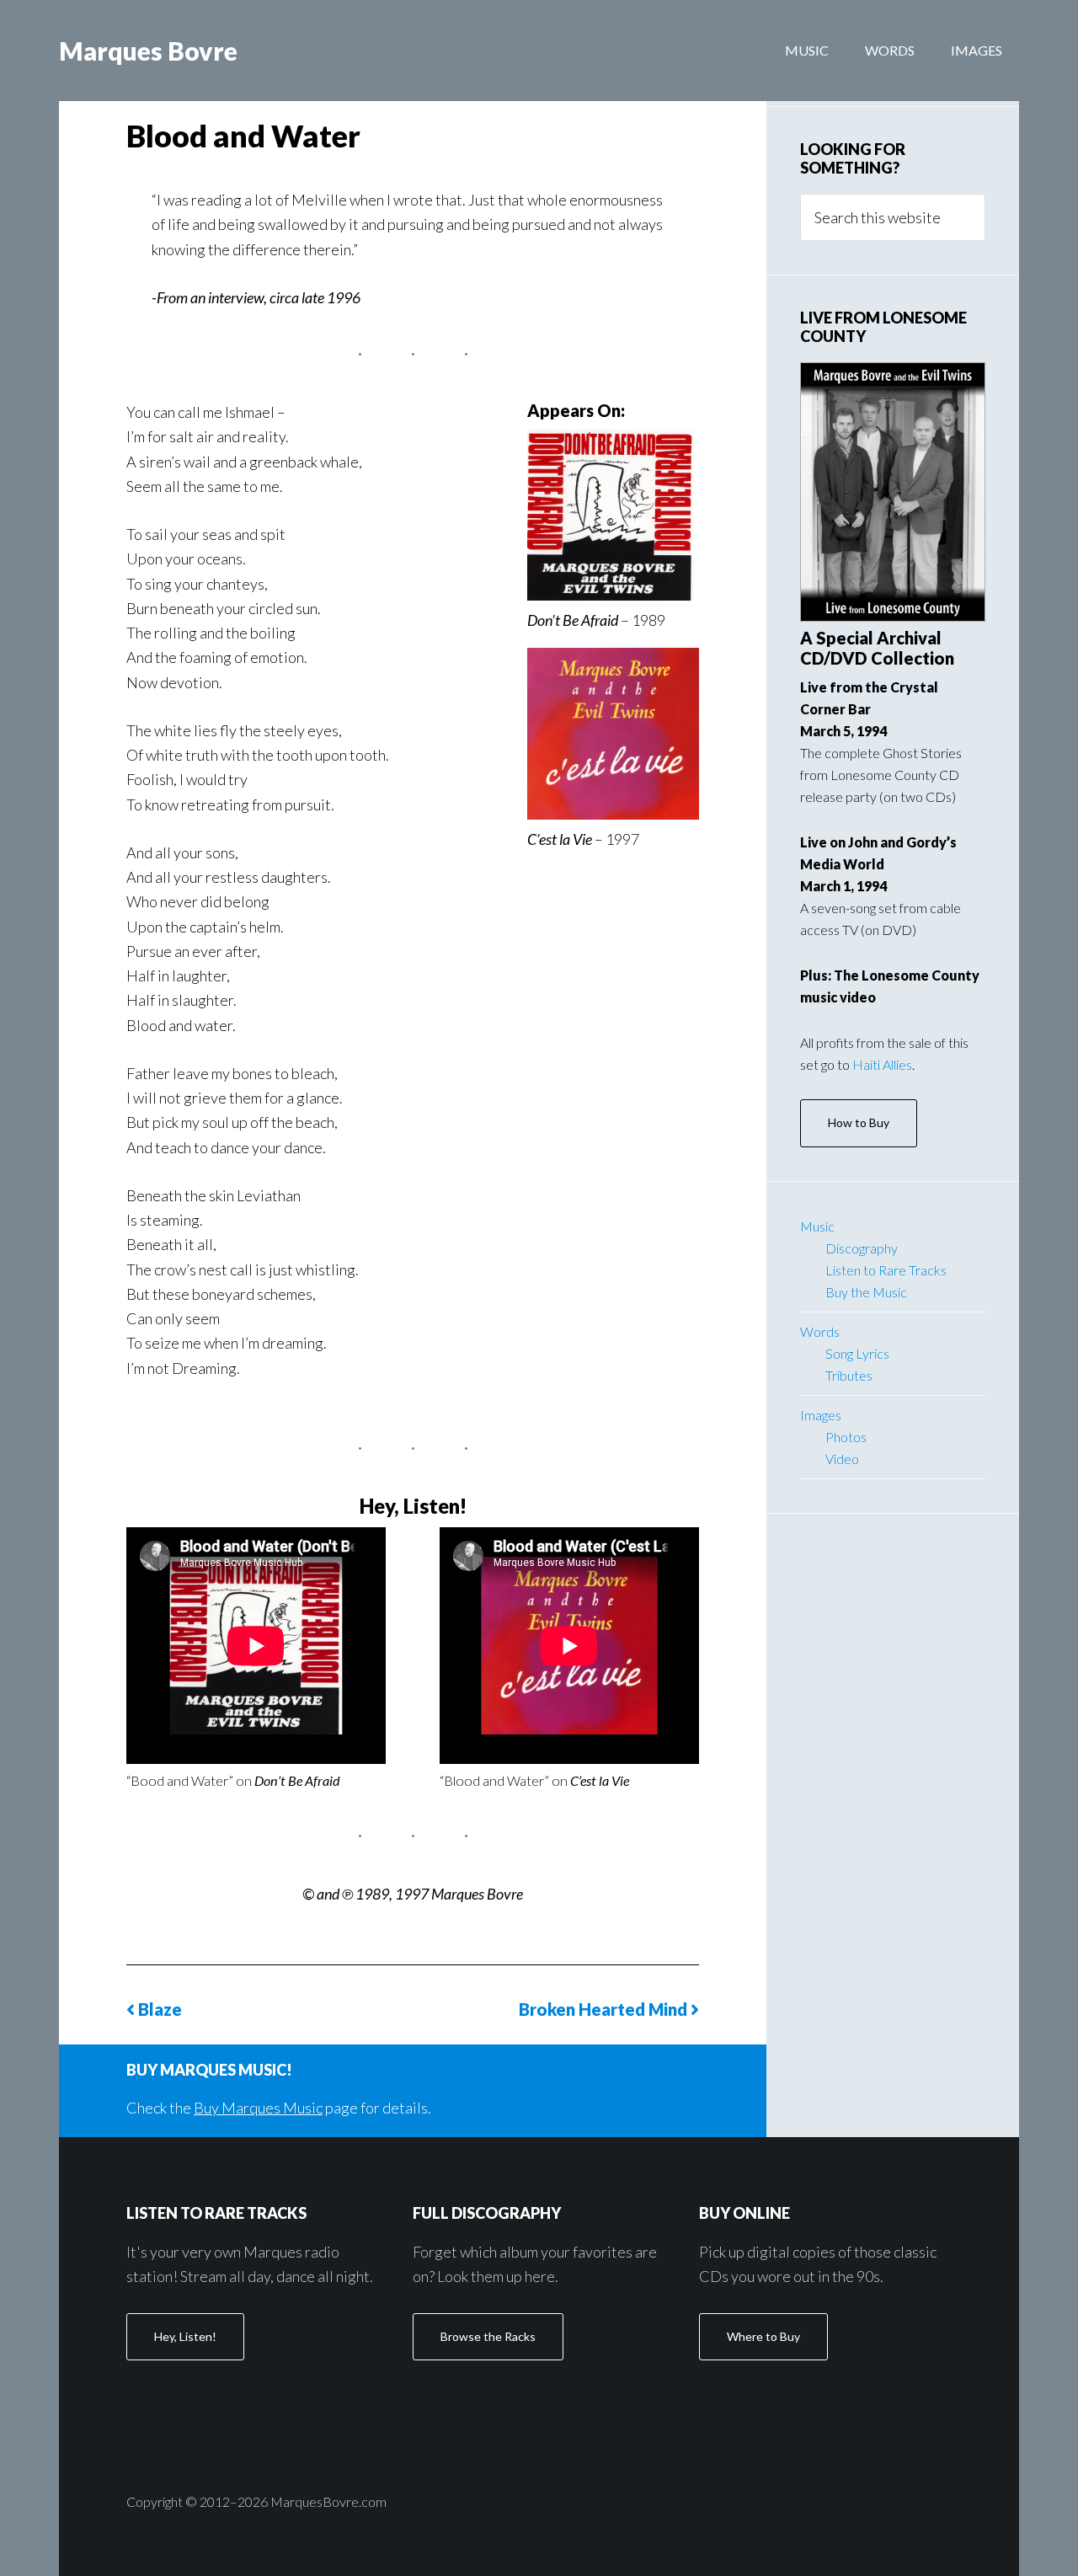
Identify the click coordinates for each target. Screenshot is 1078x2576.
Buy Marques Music (258, 2108)
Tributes (849, 1375)
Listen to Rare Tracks (886, 1270)
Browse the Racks (488, 2336)
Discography (862, 1248)
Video (842, 1459)
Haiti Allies (882, 1064)
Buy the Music (866, 1292)
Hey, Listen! (185, 2336)
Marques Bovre (148, 51)
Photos (846, 1437)
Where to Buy (763, 2336)
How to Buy (859, 1122)
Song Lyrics (857, 1353)
